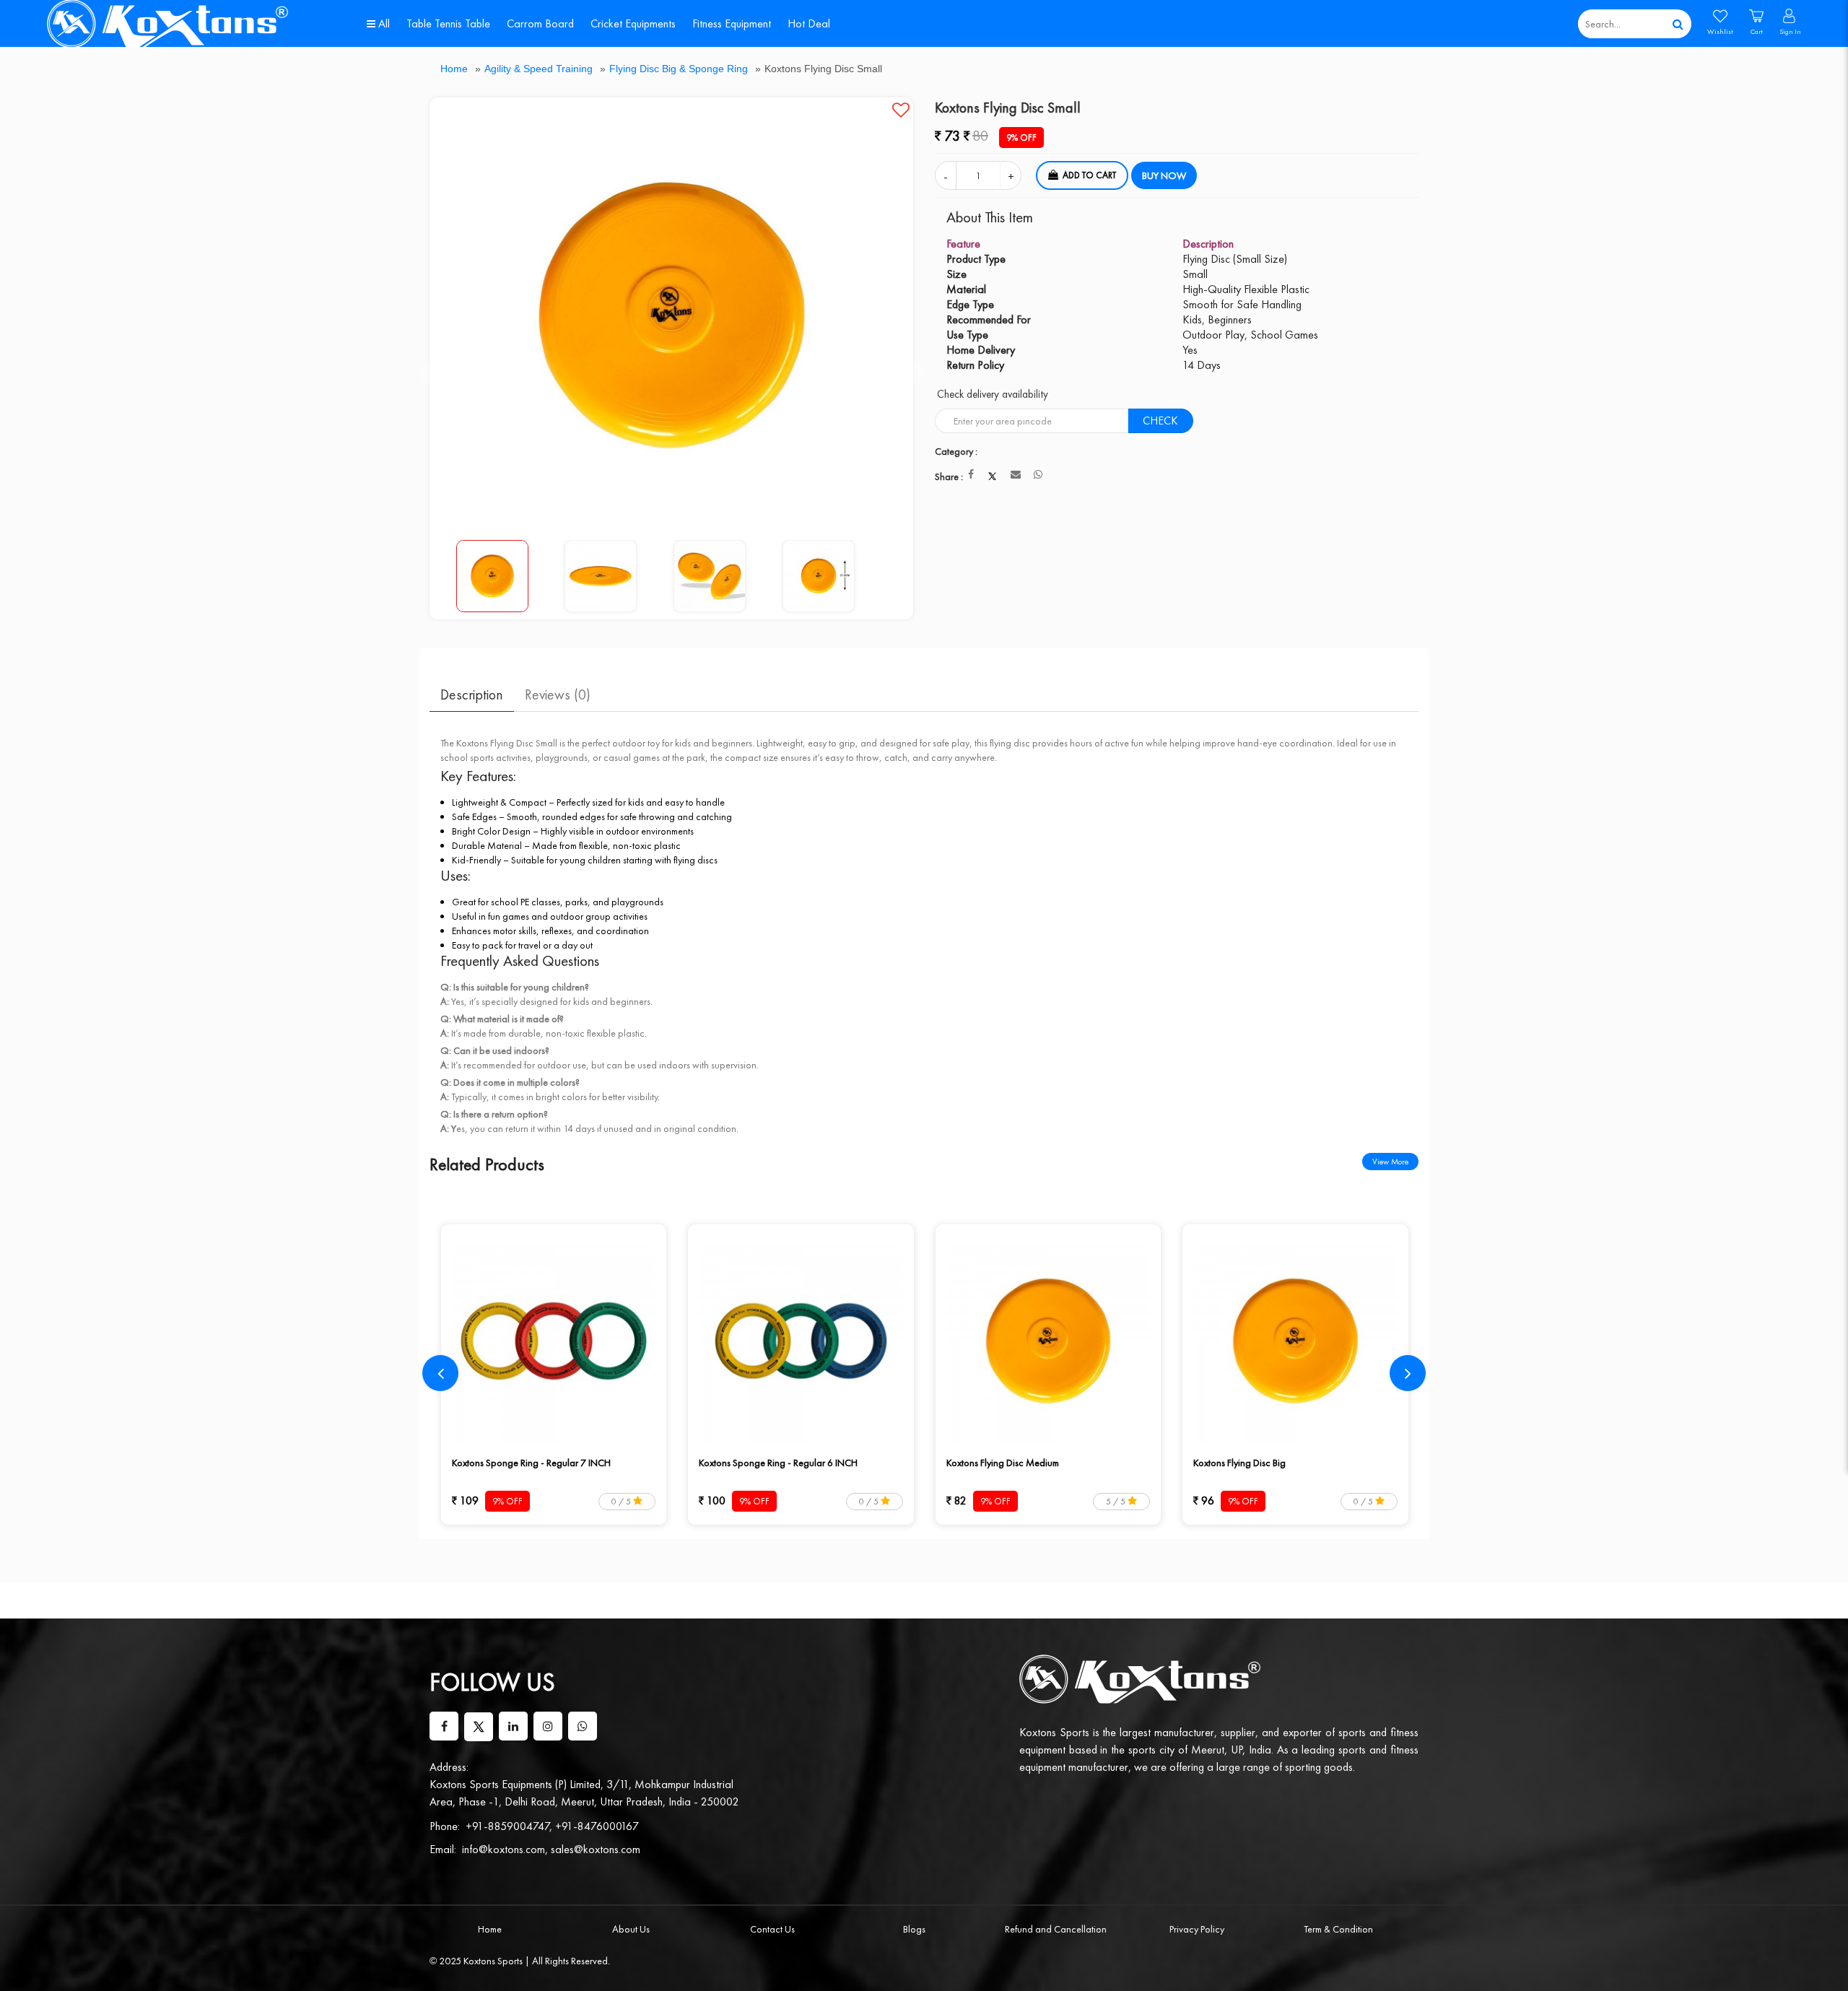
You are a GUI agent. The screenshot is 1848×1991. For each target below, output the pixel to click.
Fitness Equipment (732, 23)
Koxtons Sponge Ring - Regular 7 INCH (531, 1463)
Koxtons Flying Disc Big (1239, 1463)
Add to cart (1089, 175)
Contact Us (772, 1929)
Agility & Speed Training (539, 69)
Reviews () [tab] (558, 694)
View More (1390, 1162)
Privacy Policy (1197, 1929)
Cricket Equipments (633, 23)
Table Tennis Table (448, 23)
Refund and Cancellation (1056, 1929)
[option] (672, 315)
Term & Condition (1338, 1929)
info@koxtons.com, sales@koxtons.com (551, 1849)
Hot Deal (809, 23)
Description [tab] (472, 694)
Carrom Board (540, 23)
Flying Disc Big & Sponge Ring (679, 69)
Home (454, 69)
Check (1160, 421)
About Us (631, 1929)
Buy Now (1164, 175)
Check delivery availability (993, 394)
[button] (901, 110)
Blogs (914, 1929)
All (383, 23)
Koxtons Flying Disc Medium (1003, 1463)
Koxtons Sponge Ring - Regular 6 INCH (778, 1463)
